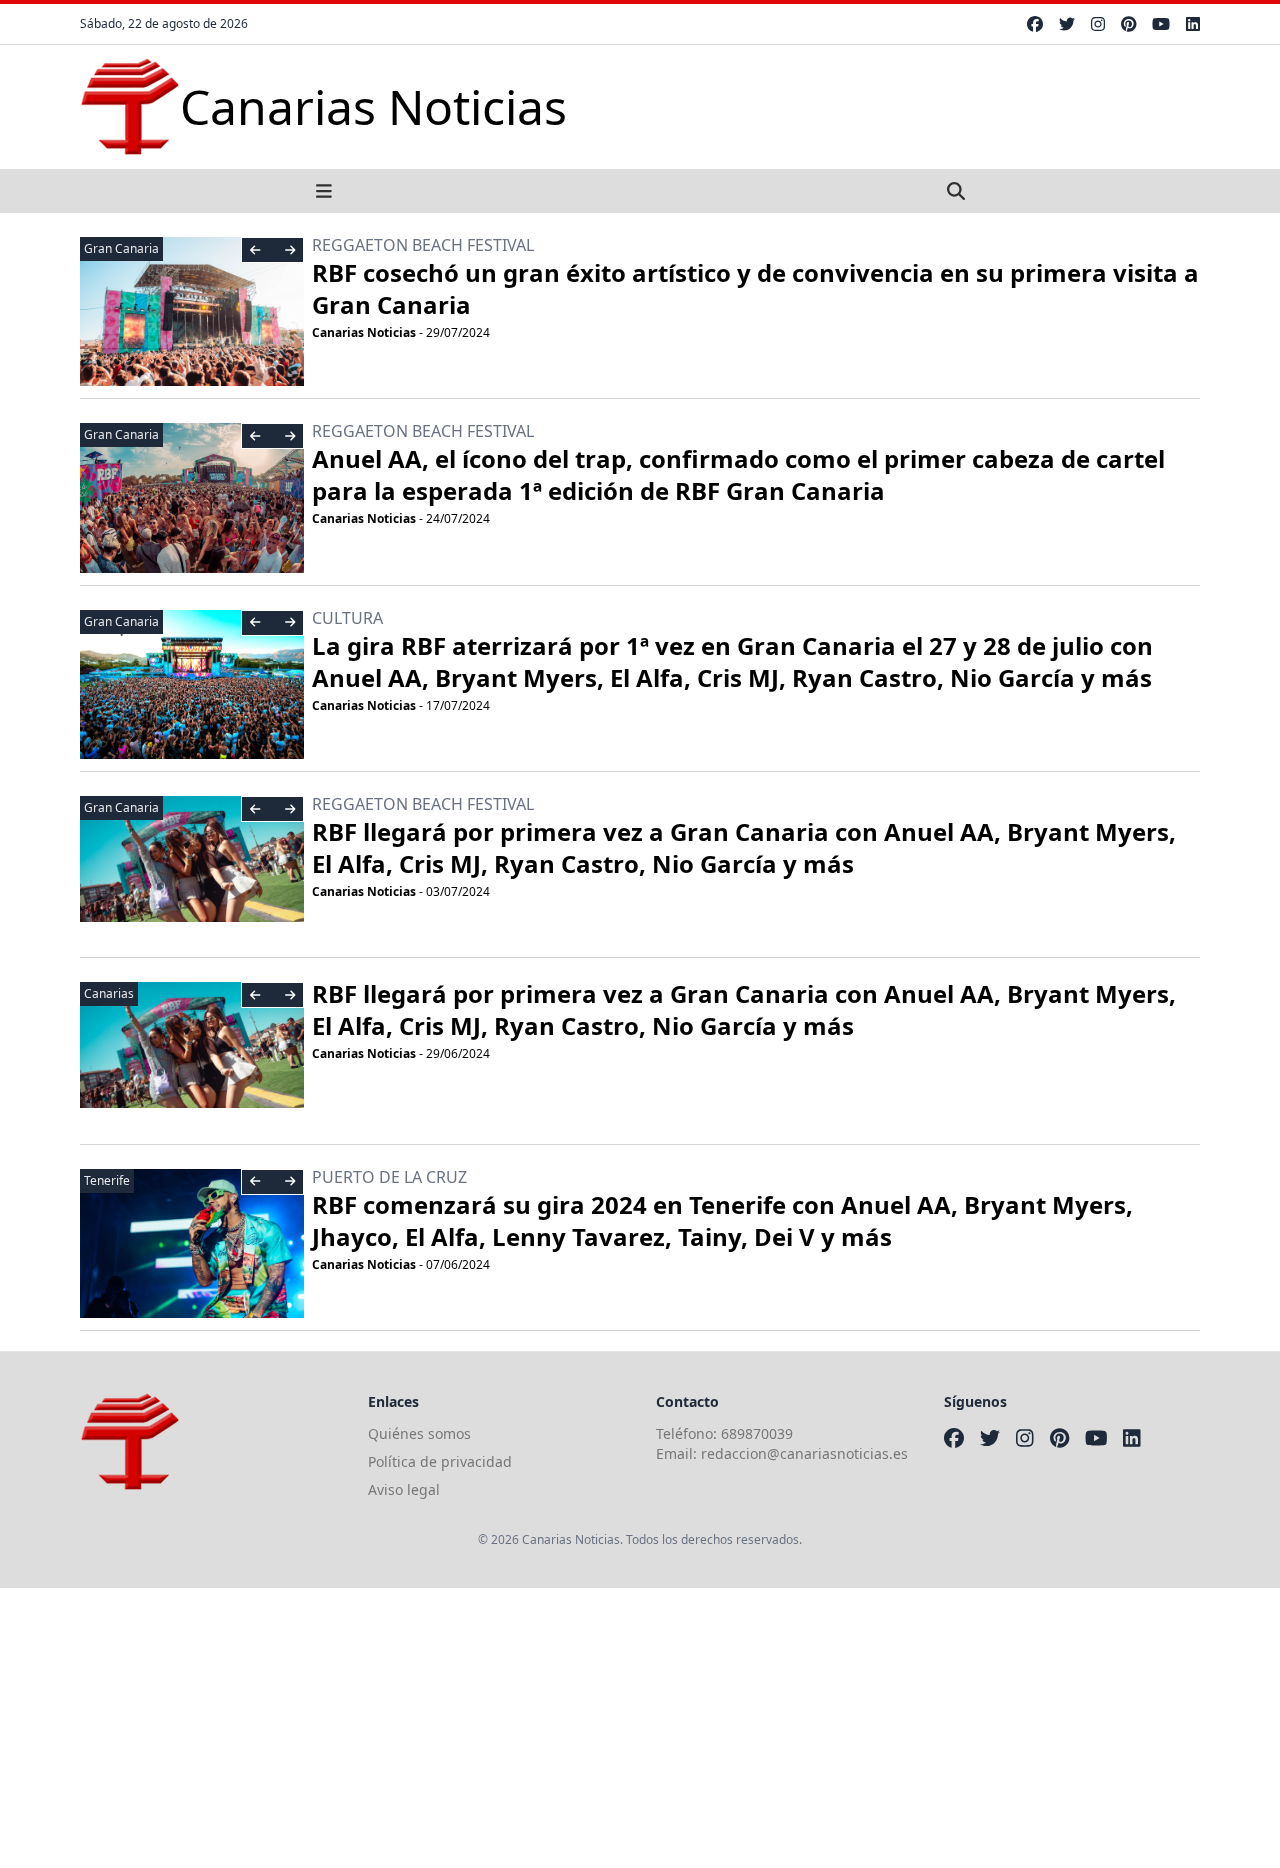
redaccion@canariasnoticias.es (804, 1453)
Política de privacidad (440, 1461)
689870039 (757, 1433)
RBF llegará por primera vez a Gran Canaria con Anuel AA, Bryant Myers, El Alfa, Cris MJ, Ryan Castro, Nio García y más (744, 847)
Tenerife (107, 1180)
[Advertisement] (600, 1728)
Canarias (109, 993)
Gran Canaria (121, 248)
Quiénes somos (419, 1433)
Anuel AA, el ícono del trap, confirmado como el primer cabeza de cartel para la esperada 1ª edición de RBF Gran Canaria (738, 474)
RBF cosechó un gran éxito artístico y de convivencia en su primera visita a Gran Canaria (755, 288)
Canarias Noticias (364, 332)
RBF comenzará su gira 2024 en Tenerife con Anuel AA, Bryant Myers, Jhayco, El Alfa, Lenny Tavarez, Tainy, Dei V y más (722, 1220)
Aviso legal (404, 1489)
